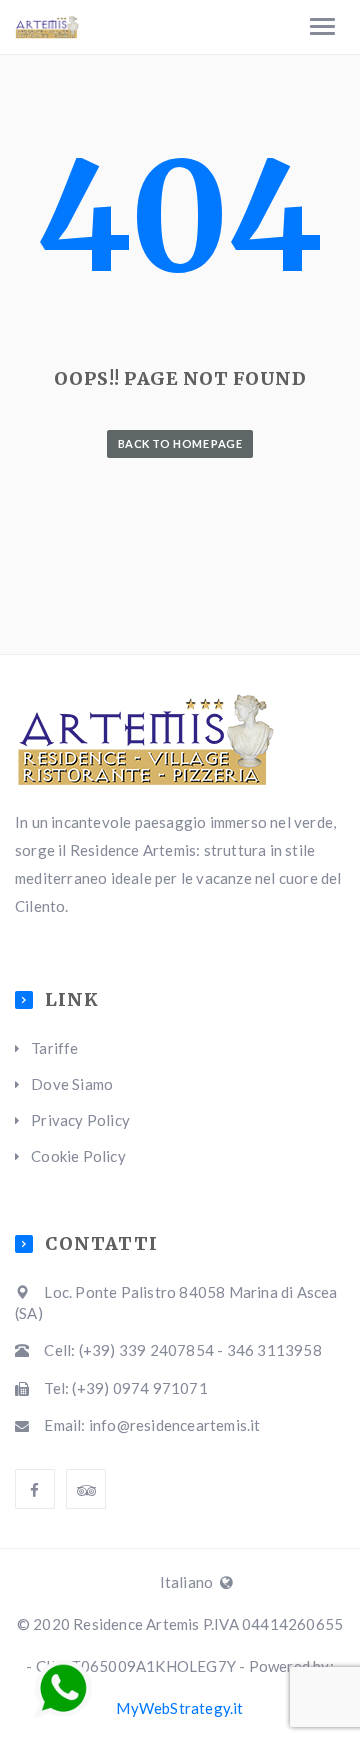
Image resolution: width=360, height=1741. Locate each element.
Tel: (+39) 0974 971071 (125, 1388)
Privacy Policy (80, 1120)
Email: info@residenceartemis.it (152, 1425)
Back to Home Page (180, 443)
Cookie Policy (78, 1156)
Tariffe (54, 1048)
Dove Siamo (72, 1084)
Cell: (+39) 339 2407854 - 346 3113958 (182, 1350)
